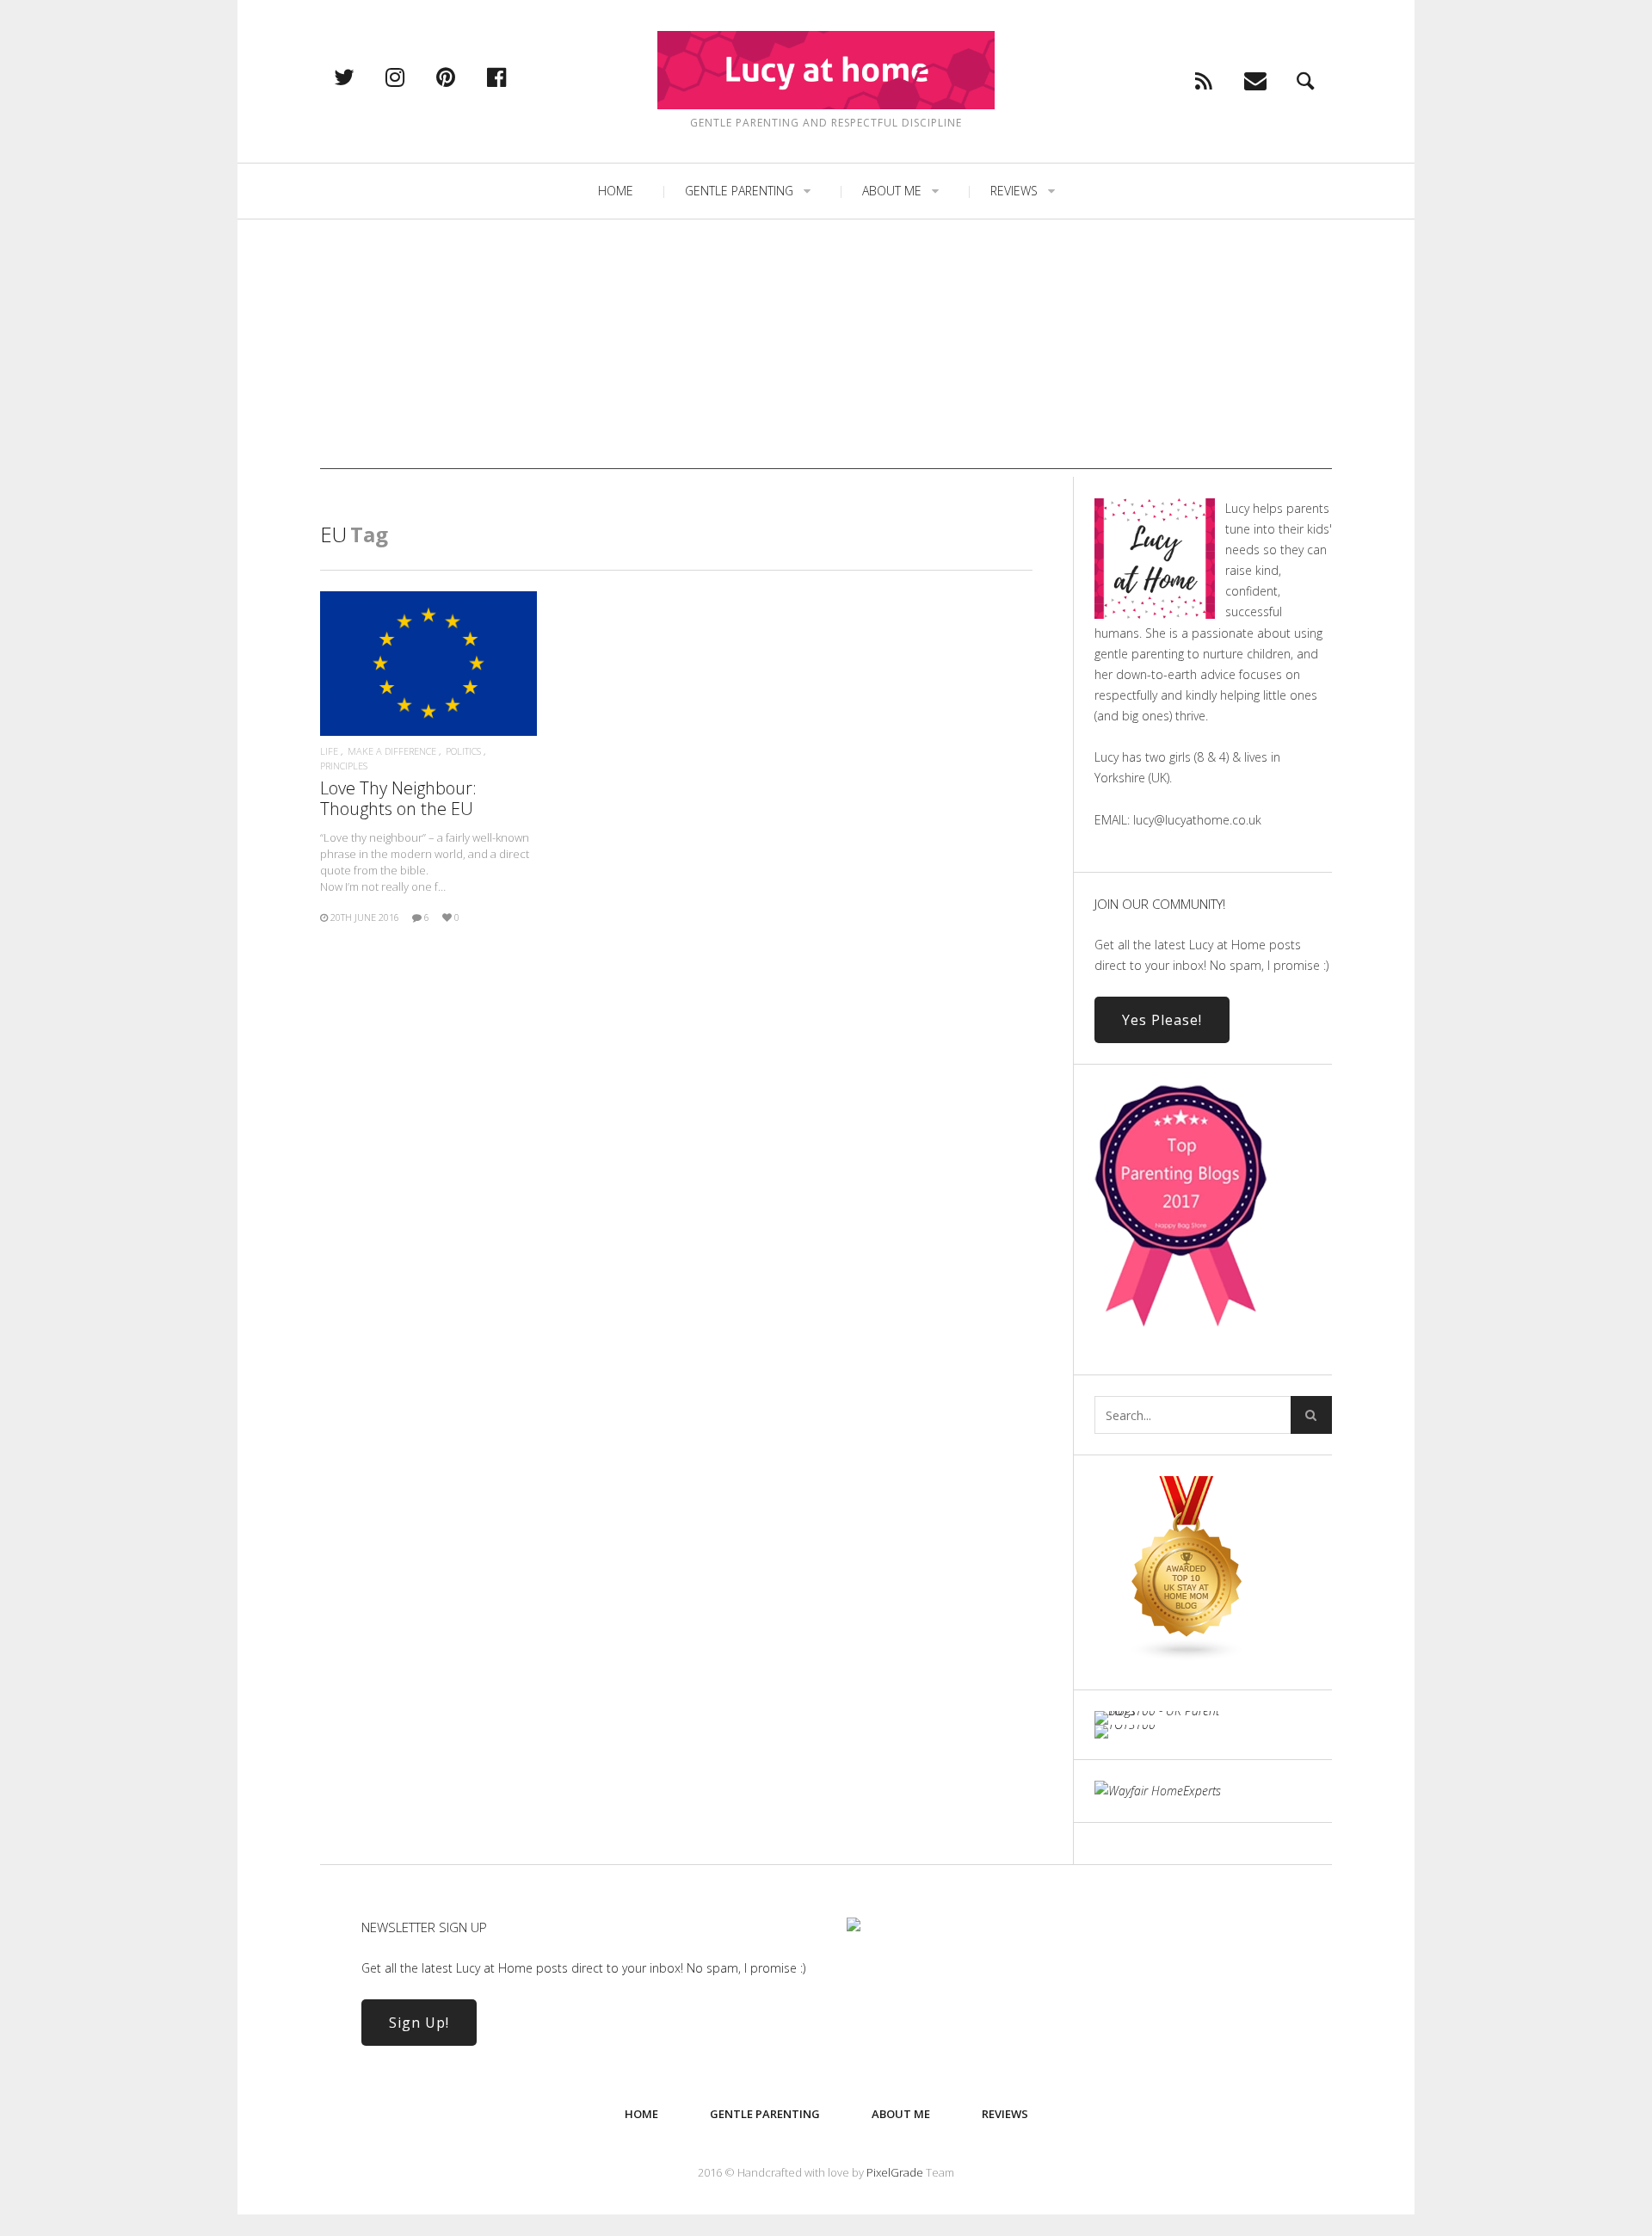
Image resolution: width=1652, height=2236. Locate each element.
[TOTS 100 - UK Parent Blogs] (1165, 1711)
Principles (344, 766)
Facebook (515, 77)
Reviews (1014, 191)
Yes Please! (1162, 1020)
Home (616, 191)
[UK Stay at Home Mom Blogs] (1187, 1657)
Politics (463, 751)
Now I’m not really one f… (425, 862)
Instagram (413, 77)
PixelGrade (895, 2172)
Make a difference (392, 751)
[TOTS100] (1125, 1724)
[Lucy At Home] (826, 70)
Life (329, 751)
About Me (892, 191)
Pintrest (464, 77)
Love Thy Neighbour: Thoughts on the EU (398, 798)
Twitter (362, 77)
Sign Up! (419, 2023)
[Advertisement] (826, 349)
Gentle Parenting (739, 191)
